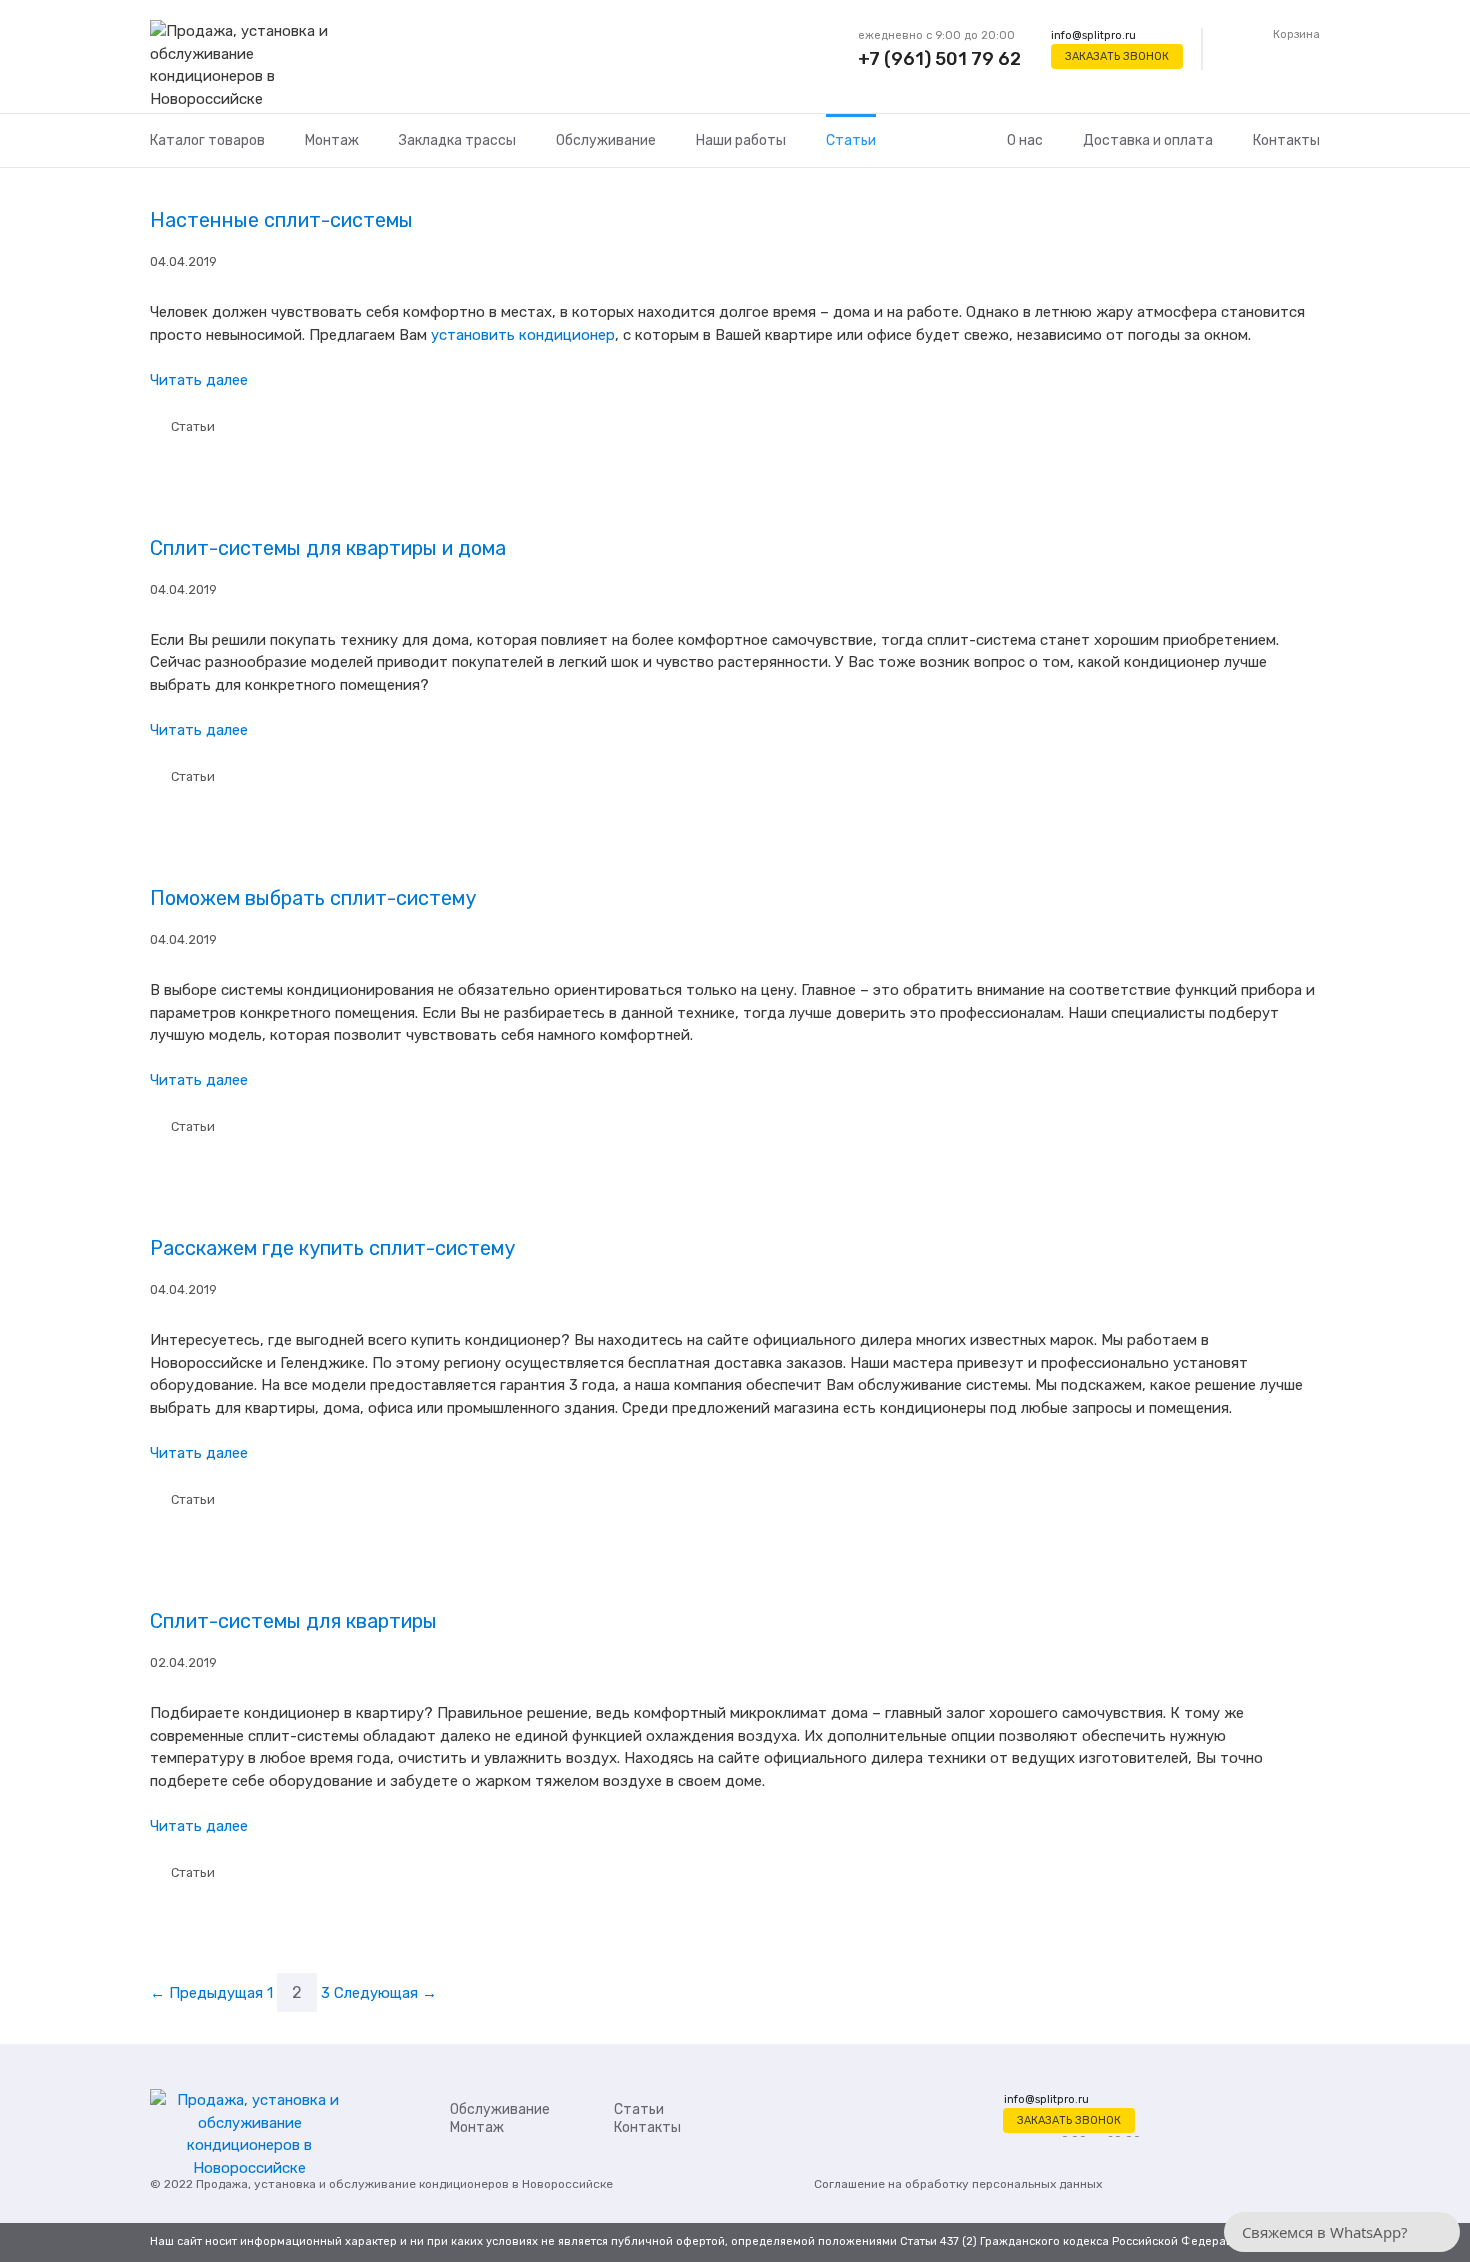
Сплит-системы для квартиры (293, 1621)
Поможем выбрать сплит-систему (313, 898)
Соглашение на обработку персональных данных (958, 2184)
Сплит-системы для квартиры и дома (328, 548)
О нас (1025, 140)
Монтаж (332, 140)
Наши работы (741, 140)
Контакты (1286, 140)
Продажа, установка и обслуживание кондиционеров (352, 2184)
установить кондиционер (523, 335)
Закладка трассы (457, 140)
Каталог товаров (207, 140)
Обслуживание (606, 140)
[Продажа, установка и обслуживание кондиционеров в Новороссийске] (249, 66)
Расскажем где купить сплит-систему (332, 1248)
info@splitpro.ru (1093, 35)
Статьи (851, 140)
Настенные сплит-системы (281, 220)
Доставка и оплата (1148, 140)
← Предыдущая (206, 1993)
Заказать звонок (1117, 56)
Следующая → (385, 1993)
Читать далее (199, 380)
